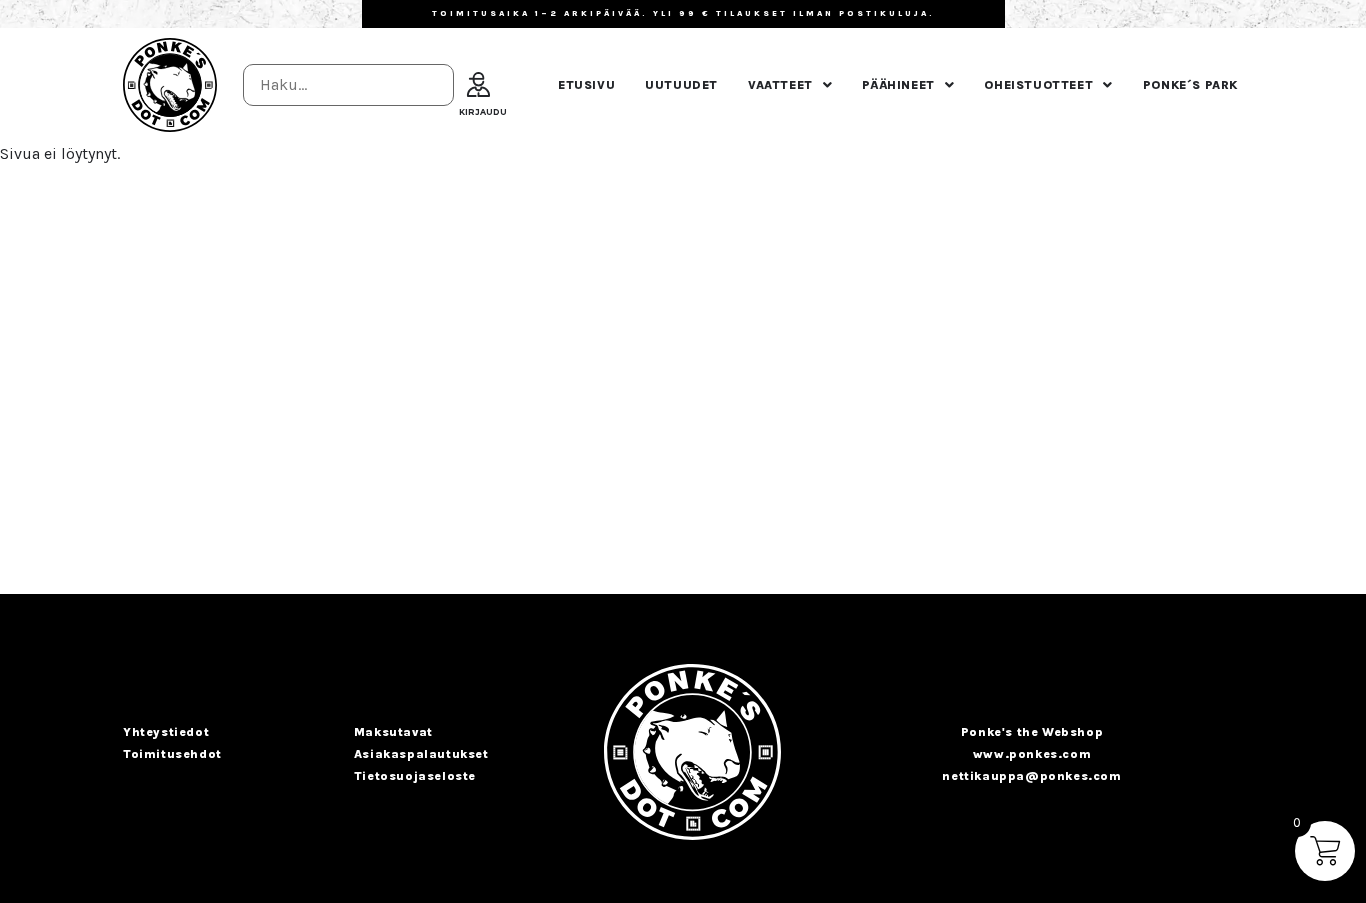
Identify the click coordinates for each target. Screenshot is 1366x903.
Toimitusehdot (172, 754)
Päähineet (898, 85)
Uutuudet (681, 85)
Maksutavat (393, 732)
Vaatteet (780, 85)
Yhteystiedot (166, 732)
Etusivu (586, 85)
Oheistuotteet (1038, 85)
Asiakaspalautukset (421, 754)
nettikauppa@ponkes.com (1031, 776)
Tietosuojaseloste (415, 776)
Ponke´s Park (1190, 85)
